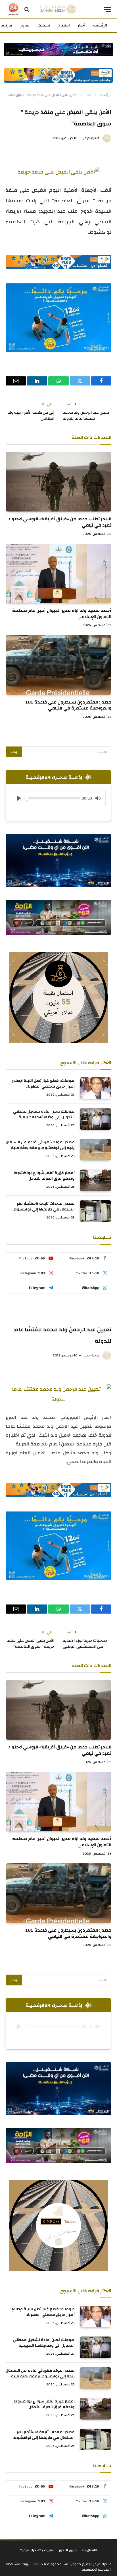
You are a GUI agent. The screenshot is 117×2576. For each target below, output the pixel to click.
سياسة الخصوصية (95, 2569)
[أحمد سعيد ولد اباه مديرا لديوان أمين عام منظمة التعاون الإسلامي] (58, 573)
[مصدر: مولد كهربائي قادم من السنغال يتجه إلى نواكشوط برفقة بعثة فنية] (95, 1150)
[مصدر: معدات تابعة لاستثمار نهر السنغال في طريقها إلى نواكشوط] (95, 1211)
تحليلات (44, 25)
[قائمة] (108, 9)
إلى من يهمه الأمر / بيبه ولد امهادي (31, 415)
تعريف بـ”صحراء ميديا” (36, 2550)
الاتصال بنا (90, 2550)
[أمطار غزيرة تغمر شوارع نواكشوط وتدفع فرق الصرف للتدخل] (95, 1180)
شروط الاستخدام (19, 2564)
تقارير (25, 25)
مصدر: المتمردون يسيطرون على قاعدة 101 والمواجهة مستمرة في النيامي (68, 705)
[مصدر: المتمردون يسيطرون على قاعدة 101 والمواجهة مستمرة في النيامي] (58, 665)
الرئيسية (100, 25)
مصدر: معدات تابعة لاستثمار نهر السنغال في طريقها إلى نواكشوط (44, 1206)
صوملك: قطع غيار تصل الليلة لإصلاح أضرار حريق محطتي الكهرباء (43, 1084)
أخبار (82, 25)
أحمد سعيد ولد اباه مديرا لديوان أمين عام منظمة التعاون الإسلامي (62, 614)
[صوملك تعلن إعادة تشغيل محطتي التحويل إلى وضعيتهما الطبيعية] (95, 1119)
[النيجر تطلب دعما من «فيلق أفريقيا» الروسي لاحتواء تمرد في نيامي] (58, 482)
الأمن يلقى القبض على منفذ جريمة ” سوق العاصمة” (31, 1644)
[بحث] (27, 9)
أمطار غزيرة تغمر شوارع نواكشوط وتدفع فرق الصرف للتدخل (44, 1176)
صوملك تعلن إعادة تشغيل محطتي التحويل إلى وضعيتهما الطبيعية (44, 1114)
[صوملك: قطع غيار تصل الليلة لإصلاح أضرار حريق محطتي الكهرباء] (95, 1088)
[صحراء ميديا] (58, 9)
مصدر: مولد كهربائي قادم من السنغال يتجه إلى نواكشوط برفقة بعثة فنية (40, 1145)
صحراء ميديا (91, 138)
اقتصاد (64, 25)
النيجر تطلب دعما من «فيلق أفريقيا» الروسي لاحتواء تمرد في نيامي (60, 522)
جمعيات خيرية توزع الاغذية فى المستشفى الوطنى (85, 1644)
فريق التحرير (68, 2550)
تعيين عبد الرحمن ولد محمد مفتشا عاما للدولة (86, 415)
